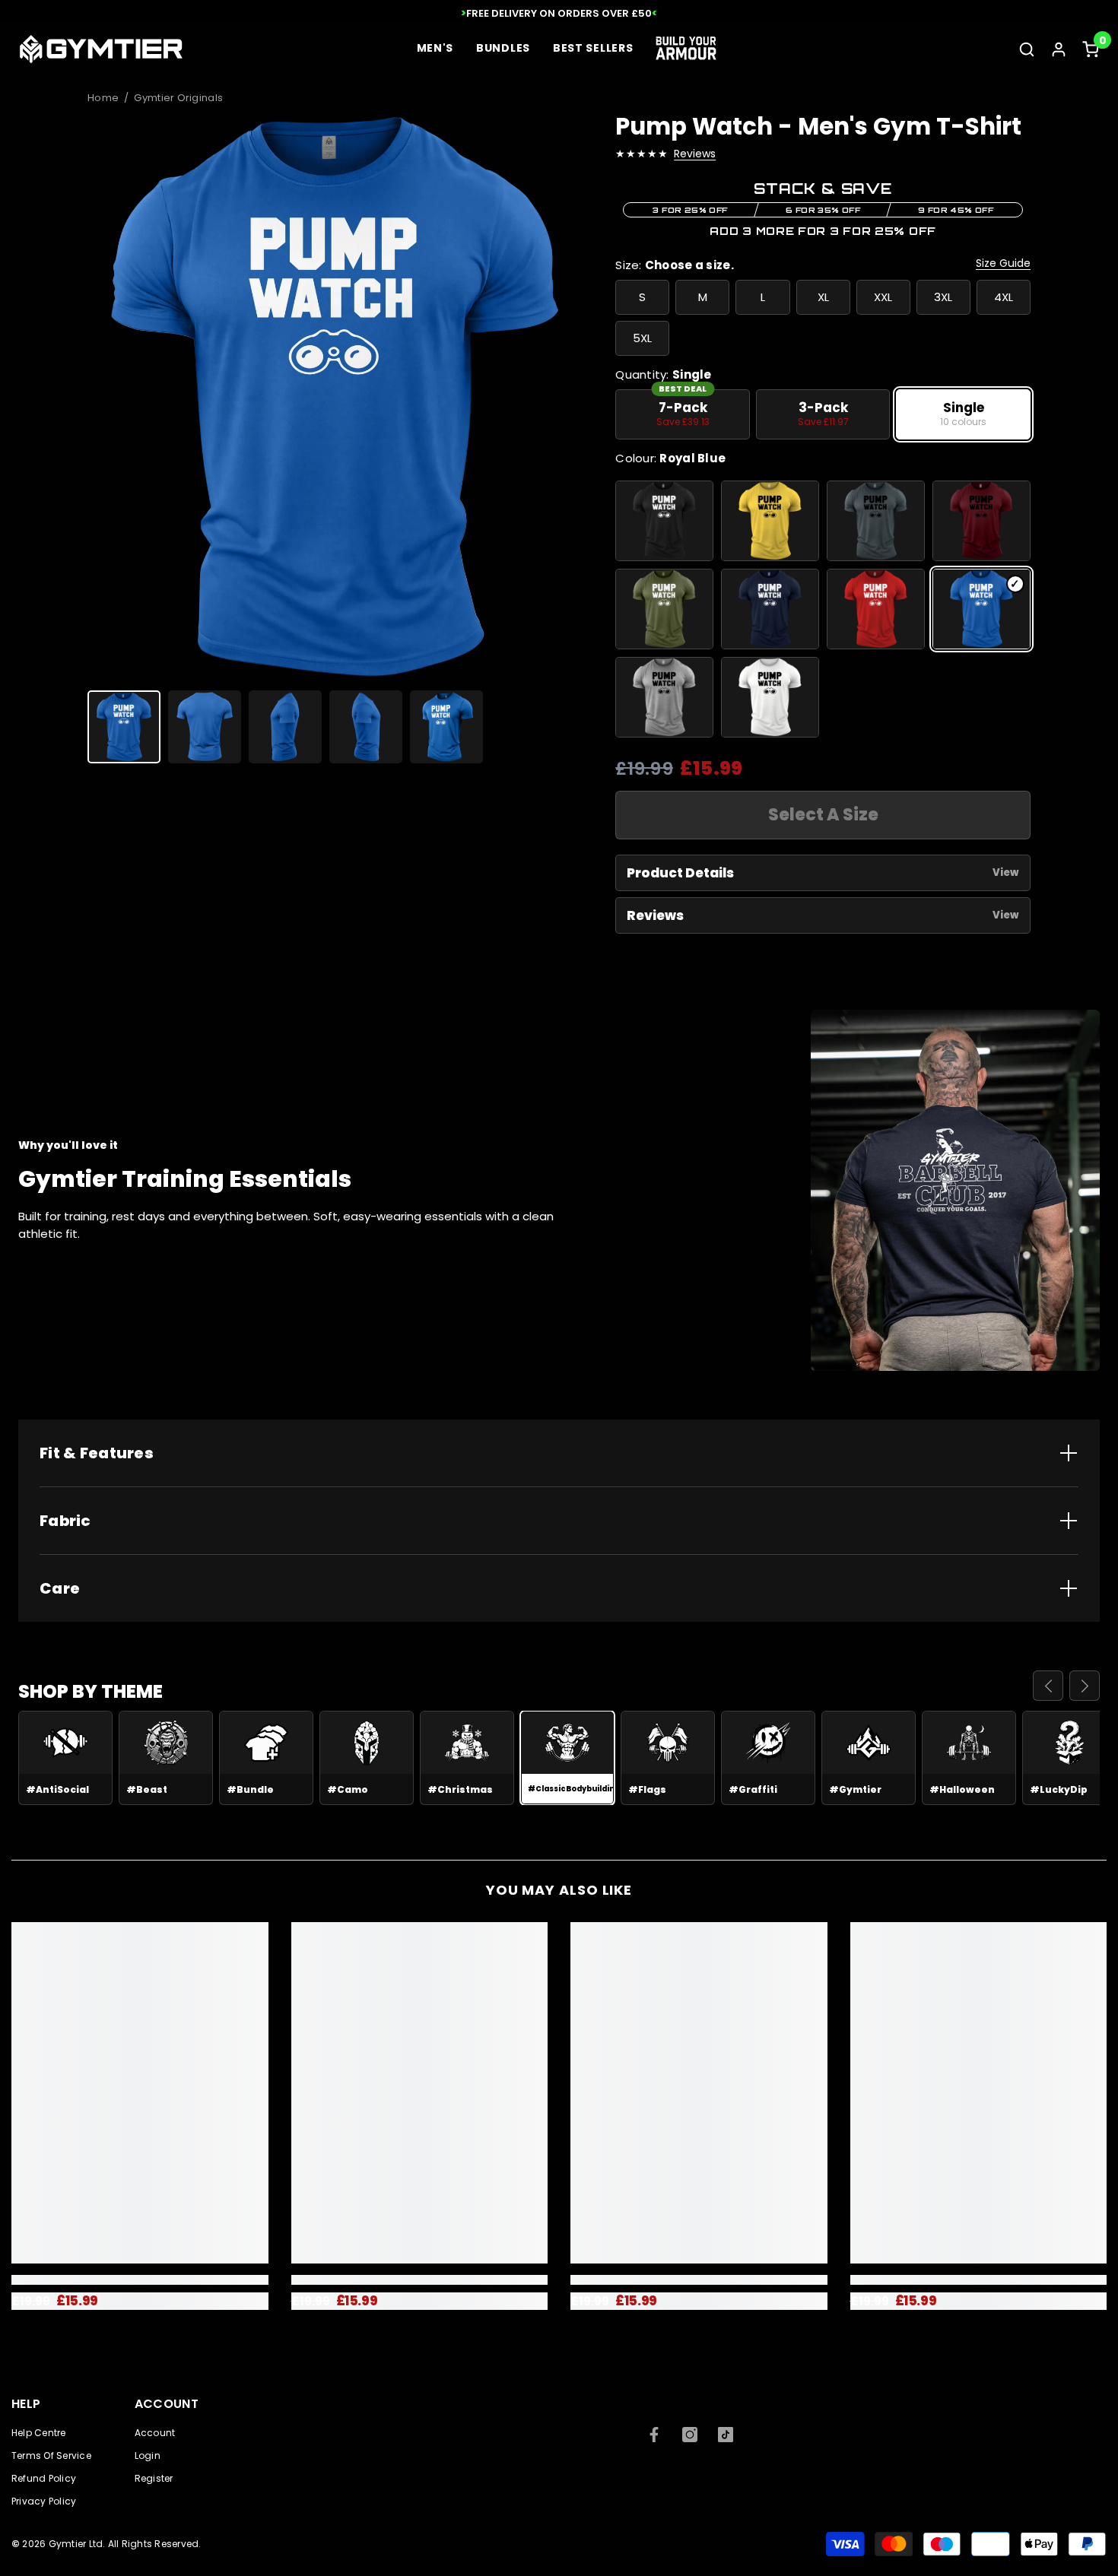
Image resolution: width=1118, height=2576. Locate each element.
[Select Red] (876, 609)
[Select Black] (664, 521)
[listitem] (683, 414)
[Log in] (1059, 49)
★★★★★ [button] (642, 154)
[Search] (1027, 49)
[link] (140, 2280)
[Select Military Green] (664, 609)
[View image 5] (446, 727)
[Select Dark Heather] (876, 521)
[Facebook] (654, 2435)
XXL (883, 297)
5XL (642, 338)
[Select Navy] (770, 609)
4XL (1004, 297)
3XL (943, 297)
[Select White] (770, 697)
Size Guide (1003, 263)
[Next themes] (1085, 1686)
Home (103, 98)
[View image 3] (285, 727)
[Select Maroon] (981, 521)
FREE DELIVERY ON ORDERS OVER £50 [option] (559, 13)
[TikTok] (726, 2435)
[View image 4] (366, 727)
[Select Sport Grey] (664, 697)
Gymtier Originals (178, 98)
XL (823, 297)
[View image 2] (205, 727)
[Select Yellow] (770, 521)
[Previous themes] (1048, 1686)
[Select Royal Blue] (981, 609)
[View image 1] (124, 727)
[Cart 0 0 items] (1091, 49)
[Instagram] (690, 2435)
